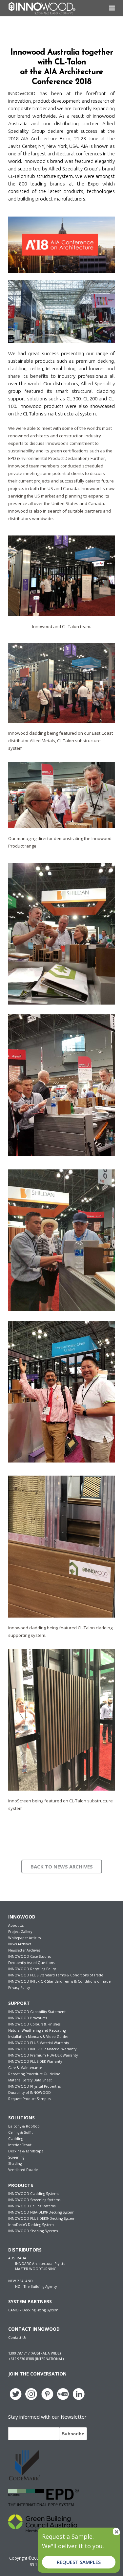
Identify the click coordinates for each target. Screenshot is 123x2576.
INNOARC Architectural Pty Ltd (40, 2264)
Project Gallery (20, 1932)
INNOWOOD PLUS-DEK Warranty (35, 2061)
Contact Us (17, 2338)
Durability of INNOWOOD (30, 2093)
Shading (15, 2164)
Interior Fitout (20, 2145)
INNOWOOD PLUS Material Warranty (39, 2043)
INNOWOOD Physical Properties (34, 2086)
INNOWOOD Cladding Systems (34, 2194)
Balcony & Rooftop (24, 2126)
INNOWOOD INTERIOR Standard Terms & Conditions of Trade (59, 1981)
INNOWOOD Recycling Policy (32, 1969)
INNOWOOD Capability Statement (37, 2012)
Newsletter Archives (24, 1950)
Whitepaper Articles (24, 1938)
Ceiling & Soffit (20, 2132)
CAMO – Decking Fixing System (33, 2310)
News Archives (20, 1944)
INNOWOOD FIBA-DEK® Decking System (41, 2212)
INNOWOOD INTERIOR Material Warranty (42, 2049)
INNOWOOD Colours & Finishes (34, 2024)
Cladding (16, 2139)
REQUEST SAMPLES (79, 2562)
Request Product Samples (30, 2099)
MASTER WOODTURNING (36, 2269)
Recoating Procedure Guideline (34, 2074)
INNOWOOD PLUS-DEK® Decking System (42, 2218)
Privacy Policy (19, 1988)
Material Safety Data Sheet (30, 2080)
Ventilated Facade (23, 2170)
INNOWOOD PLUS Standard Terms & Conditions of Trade (56, 1975)
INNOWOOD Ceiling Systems (32, 2206)
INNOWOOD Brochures (28, 2018)
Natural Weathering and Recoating (37, 2030)
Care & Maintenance (25, 2068)
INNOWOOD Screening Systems (34, 2200)
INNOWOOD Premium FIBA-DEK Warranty (43, 2055)
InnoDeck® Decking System (31, 2225)
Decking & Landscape (26, 2151)
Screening (16, 2157)
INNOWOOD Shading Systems (33, 2231)
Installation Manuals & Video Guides (38, 2037)
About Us (16, 1925)
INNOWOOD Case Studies (30, 1956)
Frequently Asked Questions (31, 1963)
